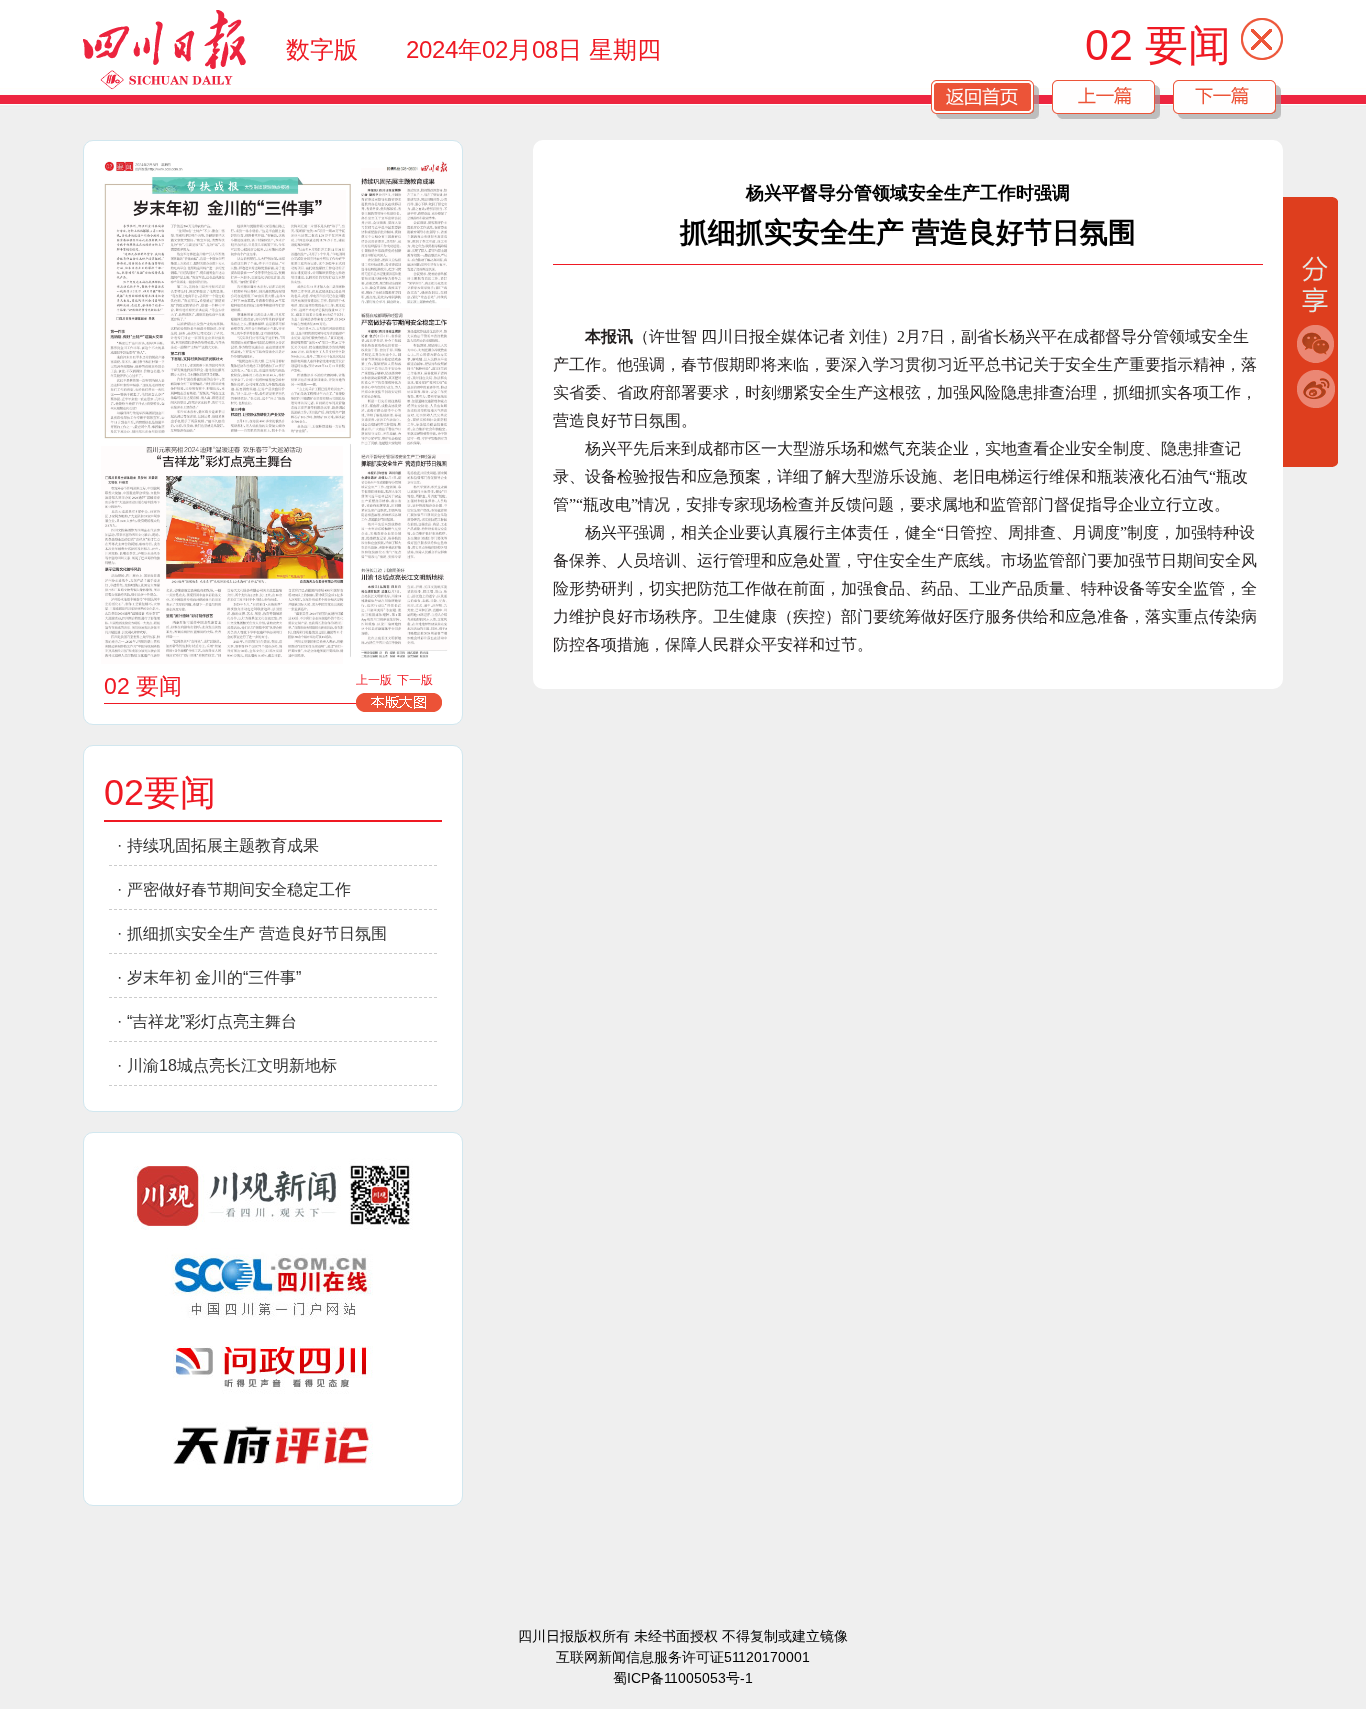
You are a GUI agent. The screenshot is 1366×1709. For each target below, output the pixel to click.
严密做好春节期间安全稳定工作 (239, 889)
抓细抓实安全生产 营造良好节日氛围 (257, 933)
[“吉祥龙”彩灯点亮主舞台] (222, 555)
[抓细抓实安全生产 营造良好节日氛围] (405, 508)
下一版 (415, 680)
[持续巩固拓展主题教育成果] (405, 233)
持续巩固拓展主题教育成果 (223, 845)
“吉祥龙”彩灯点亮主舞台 (212, 1021)
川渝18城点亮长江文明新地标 (232, 1065)
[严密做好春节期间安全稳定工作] (405, 376)
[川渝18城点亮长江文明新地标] (405, 610)
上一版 (374, 680)
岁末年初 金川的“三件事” (214, 977)
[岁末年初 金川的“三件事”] (226, 311)
